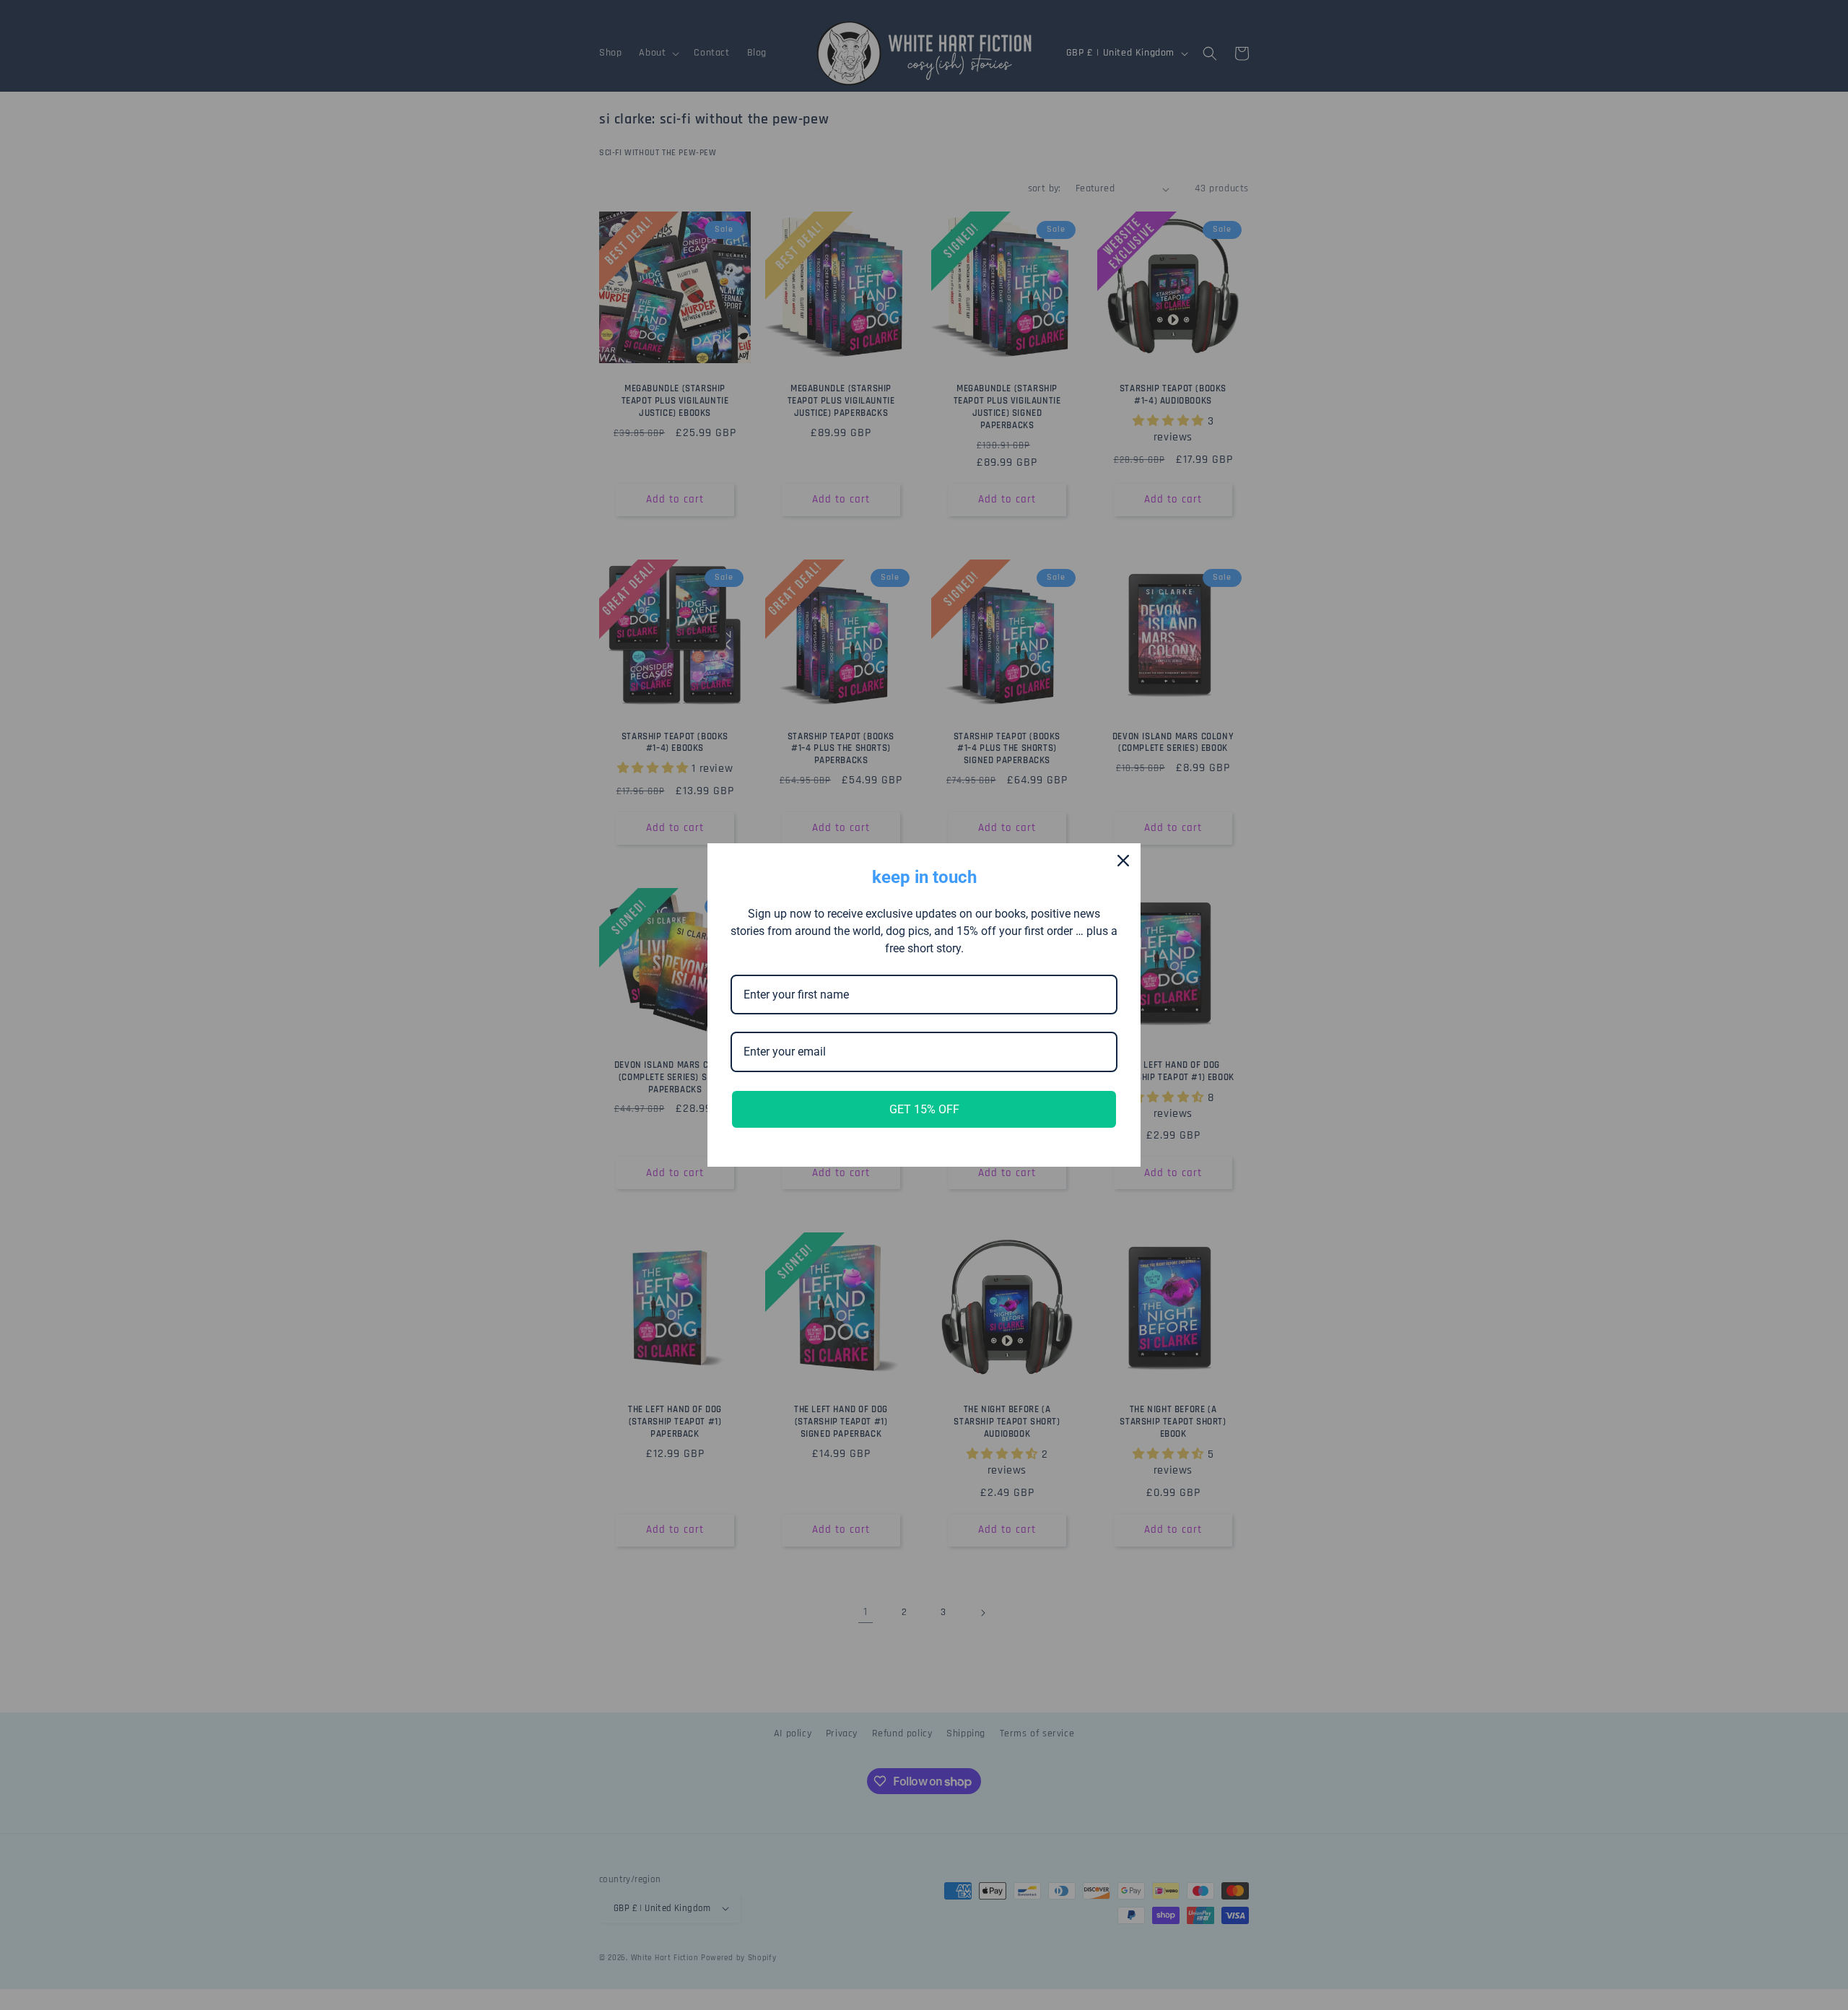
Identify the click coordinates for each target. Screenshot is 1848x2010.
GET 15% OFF (924, 1109)
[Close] (1123, 861)
